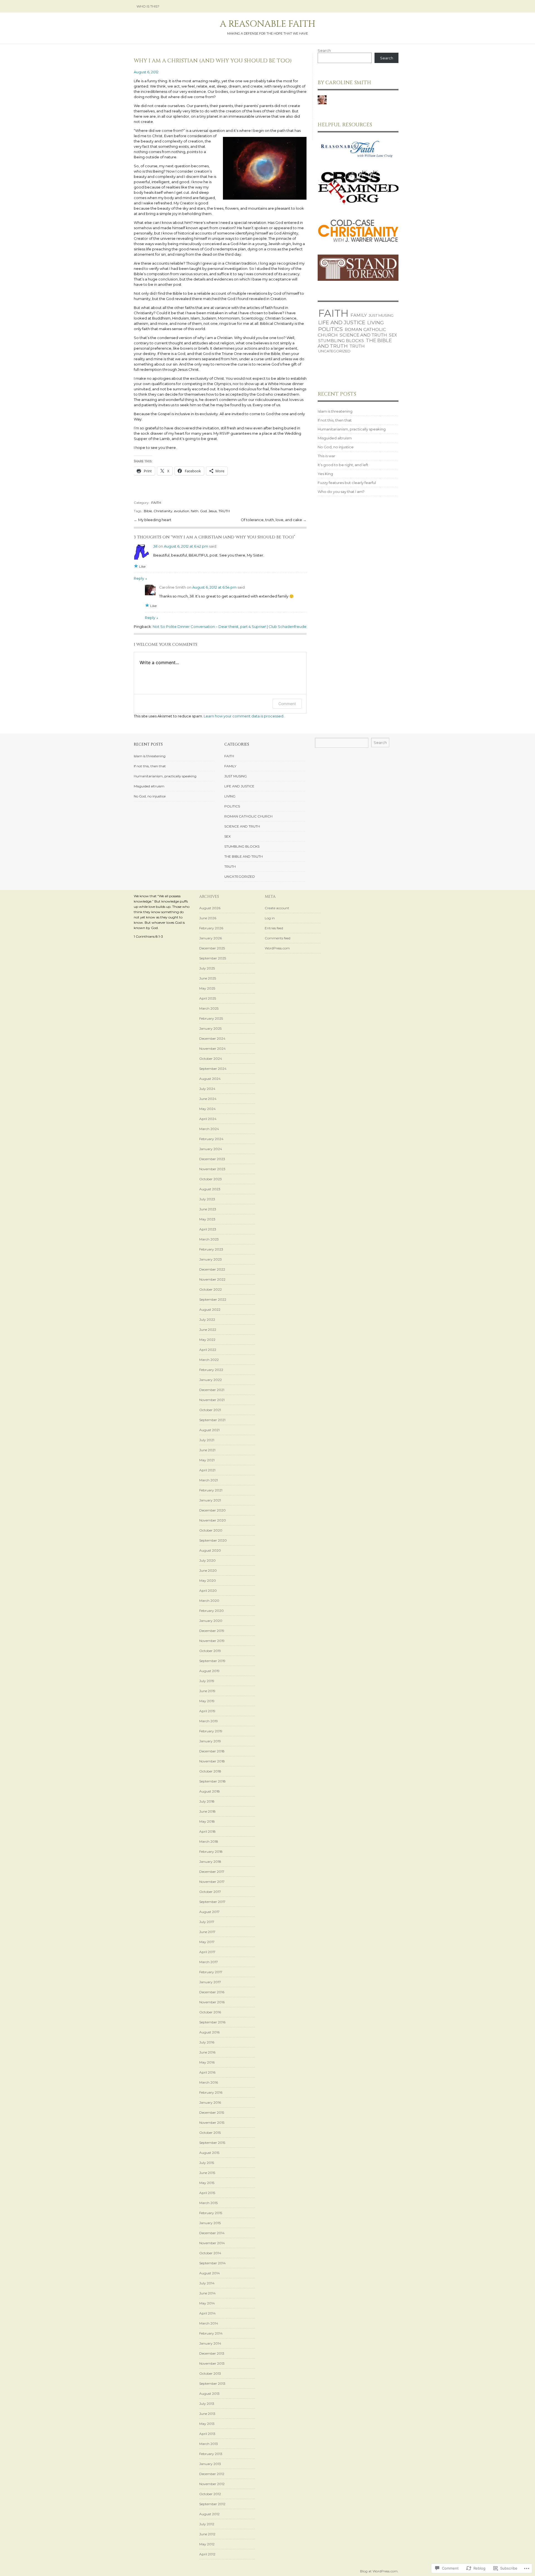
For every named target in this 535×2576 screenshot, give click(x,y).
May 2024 (207, 1109)
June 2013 (207, 2414)
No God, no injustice (336, 447)
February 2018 (211, 1851)
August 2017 (209, 1912)
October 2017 (210, 1892)
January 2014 (210, 2343)
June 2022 (208, 1330)
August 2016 (209, 2032)
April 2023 (208, 1229)
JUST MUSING (381, 315)
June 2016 (207, 2052)
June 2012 (207, 2534)
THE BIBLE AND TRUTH (244, 856)
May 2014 (207, 2303)
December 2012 (212, 2474)
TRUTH (224, 511)
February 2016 (211, 2092)
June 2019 (207, 1691)
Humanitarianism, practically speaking (352, 429)
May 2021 (207, 1460)
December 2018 (212, 1751)
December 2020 (212, 1510)
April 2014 (207, 2313)
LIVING (376, 322)
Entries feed (274, 928)
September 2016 (212, 2022)
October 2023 (211, 1179)
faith (195, 511)
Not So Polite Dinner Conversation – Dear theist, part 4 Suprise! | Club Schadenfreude (230, 627)
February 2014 (211, 2333)
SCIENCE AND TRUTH (363, 335)
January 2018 (210, 1862)
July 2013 (207, 2404)
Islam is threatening (335, 411)
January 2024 (211, 1149)
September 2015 (212, 2143)
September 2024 (213, 1069)
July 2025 (207, 968)
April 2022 (208, 1350)
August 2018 (210, 1791)
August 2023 (210, 1189)
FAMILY (359, 315)
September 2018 (212, 1781)
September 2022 (213, 1299)
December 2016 (212, 1992)
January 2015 (210, 2223)
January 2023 (211, 1259)
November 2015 (212, 2123)
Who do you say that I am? (341, 492)
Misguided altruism (335, 438)
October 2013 (210, 2373)
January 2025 (210, 1028)
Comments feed (278, 938)
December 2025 (212, 948)
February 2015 (211, 2213)
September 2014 (212, 2263)
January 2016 (210, 2102)
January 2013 (210, 2464)
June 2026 (208, 918)
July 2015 (207, 2163)
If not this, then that (335, 420)
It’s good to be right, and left (343, 465)
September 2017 (212, 1902)
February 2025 (211, 1018)
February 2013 (211, 2454)
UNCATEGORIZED (334, 351)
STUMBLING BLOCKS (341, 341)
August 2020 (210, 1550)
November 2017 (212, 1882)
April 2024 (208, 1119)
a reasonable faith (268, 24)
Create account (277, 908)
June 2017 (207, 1932)
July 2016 (207, 2042)
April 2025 (208, 998)
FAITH (156, 503)
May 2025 (207, 988)
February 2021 (211, 1490)
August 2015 (209, 2153)
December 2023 (212, 1159)
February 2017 (211, 1972)
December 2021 (212, 1390)
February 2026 (211, 928)
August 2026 (210, 908)
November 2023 (212, 1169)
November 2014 (212, 2243)
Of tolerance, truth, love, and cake (272, 520)
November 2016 (212, 2002)
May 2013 (207, 2424)
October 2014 (210, 2253)
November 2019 (212, 1641)
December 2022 (212, 1269)
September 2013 (212, 2383)
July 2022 (207, 1320)
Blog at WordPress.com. (379, 2571)
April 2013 (207, 2434)
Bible (148, 511)
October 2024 (211, 1059)
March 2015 (208, 2203)
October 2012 (210, 2494)
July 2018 (207, 1801)
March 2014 (209, 2323)
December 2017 (212, 1872)
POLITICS (330, 329)
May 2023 (207, 1219)
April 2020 (208, 1591)
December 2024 (212, 1038)
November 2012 (212, 2484)
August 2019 (209, 1671)
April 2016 (207, 2072)
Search (324, 50)
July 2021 (207, 1440)
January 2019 (210, 1741)
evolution (182, 511)
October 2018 (210, 1771)
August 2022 (210, 1309)
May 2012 (207, 2544)
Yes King (325, 474)
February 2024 (211, 1139)
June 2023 (208, 1209)
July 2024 (207, 1089)
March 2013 (209, 2444)
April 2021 (207, 1470)
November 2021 (212, 1400)
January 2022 (211, 1380)
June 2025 (208, 978)
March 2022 (209, 1360)
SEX (393, 335)
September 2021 (212, 1420)
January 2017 (210, 1982)
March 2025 (209, 1008)
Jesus (213, 511)
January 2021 (210, 1500)
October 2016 (210, 2012)
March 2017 (209, 1962)
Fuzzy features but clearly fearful (347, 483)
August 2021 (209, 1430)
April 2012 (207, 2554)
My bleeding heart (155, 520)
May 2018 (207, 1821)
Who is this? (148, 6)
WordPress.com (277, 948)
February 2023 (211, 1249)
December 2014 (212, 2233)
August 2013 (209, 2394)
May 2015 (207, 2183)
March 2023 (209, 1239)
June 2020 (208, 1570)
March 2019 (209, 1721)
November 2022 (212, 1279)
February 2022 (211, 1370)
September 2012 (212, 2504)
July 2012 (207, 2524)
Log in (270, 918)
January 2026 (211, 938)
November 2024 (212, 1048)
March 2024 (209, 1129)
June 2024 (208, 1099)
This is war (326, 456)
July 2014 (207, 2283)
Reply (140, 578)
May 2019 (207, 1701)
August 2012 (209, 2514)
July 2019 (207, 1681)
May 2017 (207, 1942)
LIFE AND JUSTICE (342, 322)
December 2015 (212, 2112)
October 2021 (210, 1410)
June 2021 (207, 1450)
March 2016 (209, 2082)
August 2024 (210, 1079)
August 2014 (210, 2273)
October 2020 (211, 1530)
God (203, 511)
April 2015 (207, 2193)
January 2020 (211, 1621)
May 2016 (207, 2062)
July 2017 (207, 1922)
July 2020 (207, 1560)
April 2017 (207, 1952)
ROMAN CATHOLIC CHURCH (248, 816)
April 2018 (207, 1831)
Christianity (163, 511)
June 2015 (207, 2173)
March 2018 (209, 1841)
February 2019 (211, 1731)
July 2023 (207, 1199)
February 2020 (211, 1611)
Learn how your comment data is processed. (244, 716)
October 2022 (211, 1289)
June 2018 (207, 1811)
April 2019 (207, 1711)
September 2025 (213, 958)
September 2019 (212, 1661)
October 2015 (210, 2133)
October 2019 (210, 1651)
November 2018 (212, 1761)
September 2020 (213, 1540)
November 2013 (212, 2363)
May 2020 (208, 1580)
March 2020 (209, 1601)
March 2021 (209, 1480)
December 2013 (212, 2353)
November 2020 (213, 1520)
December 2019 (212, 1631)
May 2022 (207, 1340)
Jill (155, 546)
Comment (287, 704)
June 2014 (207, 2293)
